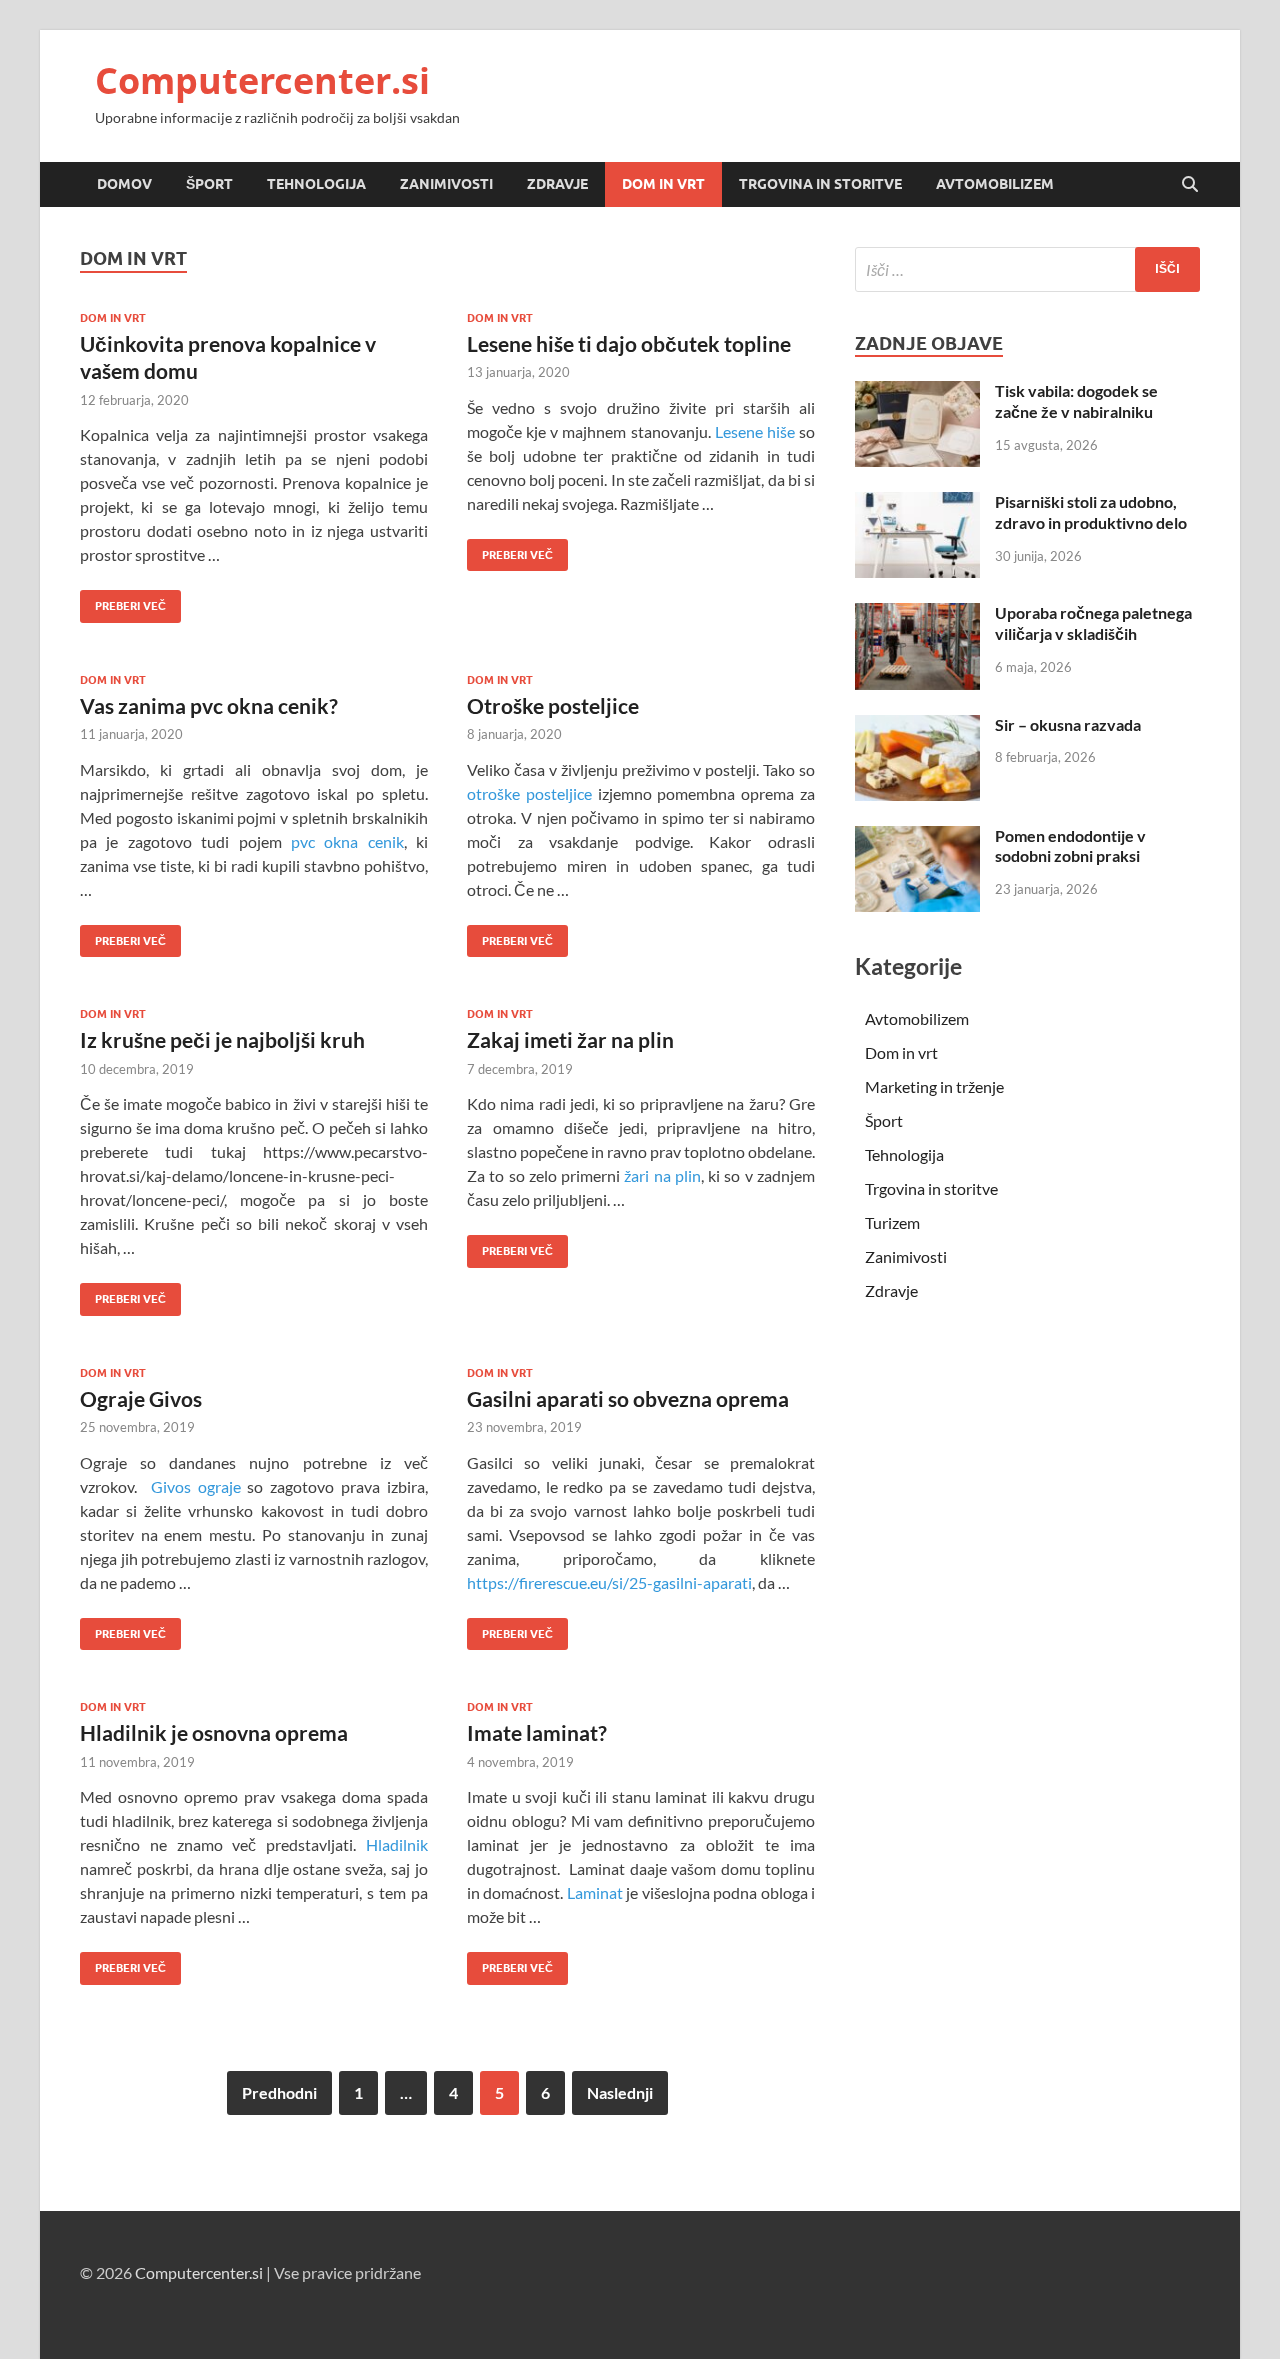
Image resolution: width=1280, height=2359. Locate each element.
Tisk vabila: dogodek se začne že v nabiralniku (1076, 401)
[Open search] (1190, 185)
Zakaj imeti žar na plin (570, 1039)
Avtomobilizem (995, 184)
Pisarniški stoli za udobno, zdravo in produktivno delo (1091, 512)
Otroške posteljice (553, 705)
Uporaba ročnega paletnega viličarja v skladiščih (1093, 623)
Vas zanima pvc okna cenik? (209, 705)
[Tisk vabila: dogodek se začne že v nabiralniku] (917, 392)
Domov (124, 184)
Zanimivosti (446, 184)
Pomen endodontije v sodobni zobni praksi (1070, 846)
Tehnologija (316, 184)
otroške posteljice (529, 793)
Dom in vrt (663, 184)
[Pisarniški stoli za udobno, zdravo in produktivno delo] (917, 503)
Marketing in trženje (934, 1086)
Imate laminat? (537, 1732)
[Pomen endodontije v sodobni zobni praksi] (917, 837)
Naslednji (620, 2092)
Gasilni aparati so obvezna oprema (628, 1398)
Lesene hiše (755, 431)
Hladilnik (397, 1844)
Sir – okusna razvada (1068, 724)
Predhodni (279, 2092)
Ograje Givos (141, 1398)
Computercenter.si (262, 80)
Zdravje (557, 184)
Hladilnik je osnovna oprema (214, 1732)
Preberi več (123, 601)
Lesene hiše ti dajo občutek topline (629, 343)
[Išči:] (1027, 269)
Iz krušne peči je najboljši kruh (222, 1039)
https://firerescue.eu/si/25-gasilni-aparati (609, 1582)
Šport (209, 184)
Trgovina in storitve (820, 184)
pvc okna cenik (347, 841)
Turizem (892, 1222)
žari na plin (662, 1175)
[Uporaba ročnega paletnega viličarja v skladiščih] (917, 614)
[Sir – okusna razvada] (917, 726)
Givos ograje (196, 1486)
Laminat (595, 1892)
